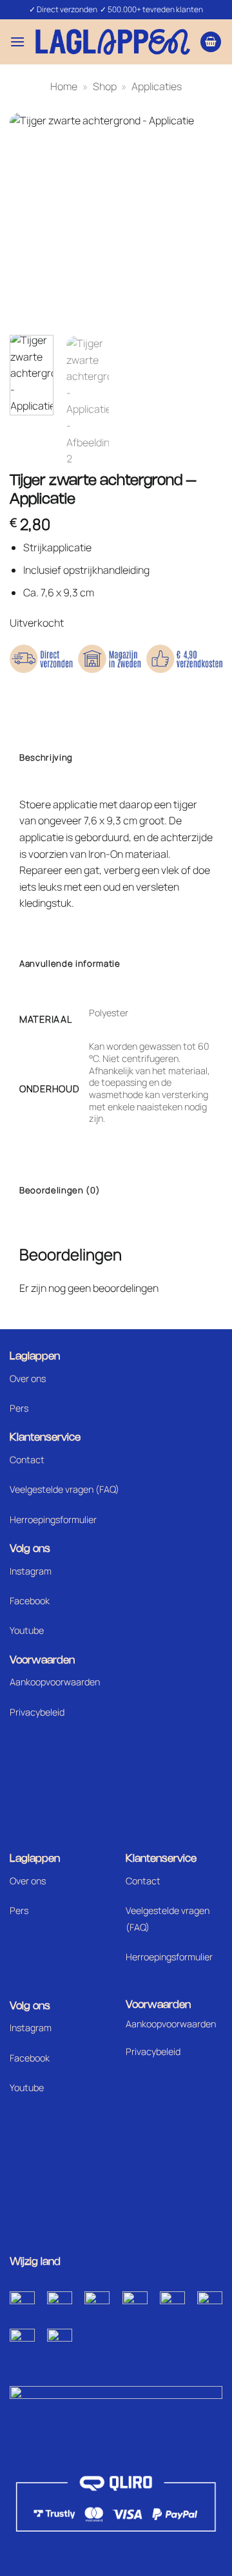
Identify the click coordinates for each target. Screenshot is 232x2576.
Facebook (30, 1601)
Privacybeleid (37, 1712)
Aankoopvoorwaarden (55, 1682)
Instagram (31, 1571)
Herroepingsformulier (53, 1520)
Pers (19, 1408)
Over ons (28, 1378)
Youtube (27, 1630)
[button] (17, 42)
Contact (27, 1460)
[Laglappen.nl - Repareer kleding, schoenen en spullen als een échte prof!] (113, 42)
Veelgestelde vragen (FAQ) (64, 1489)
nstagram (32, 2028)
